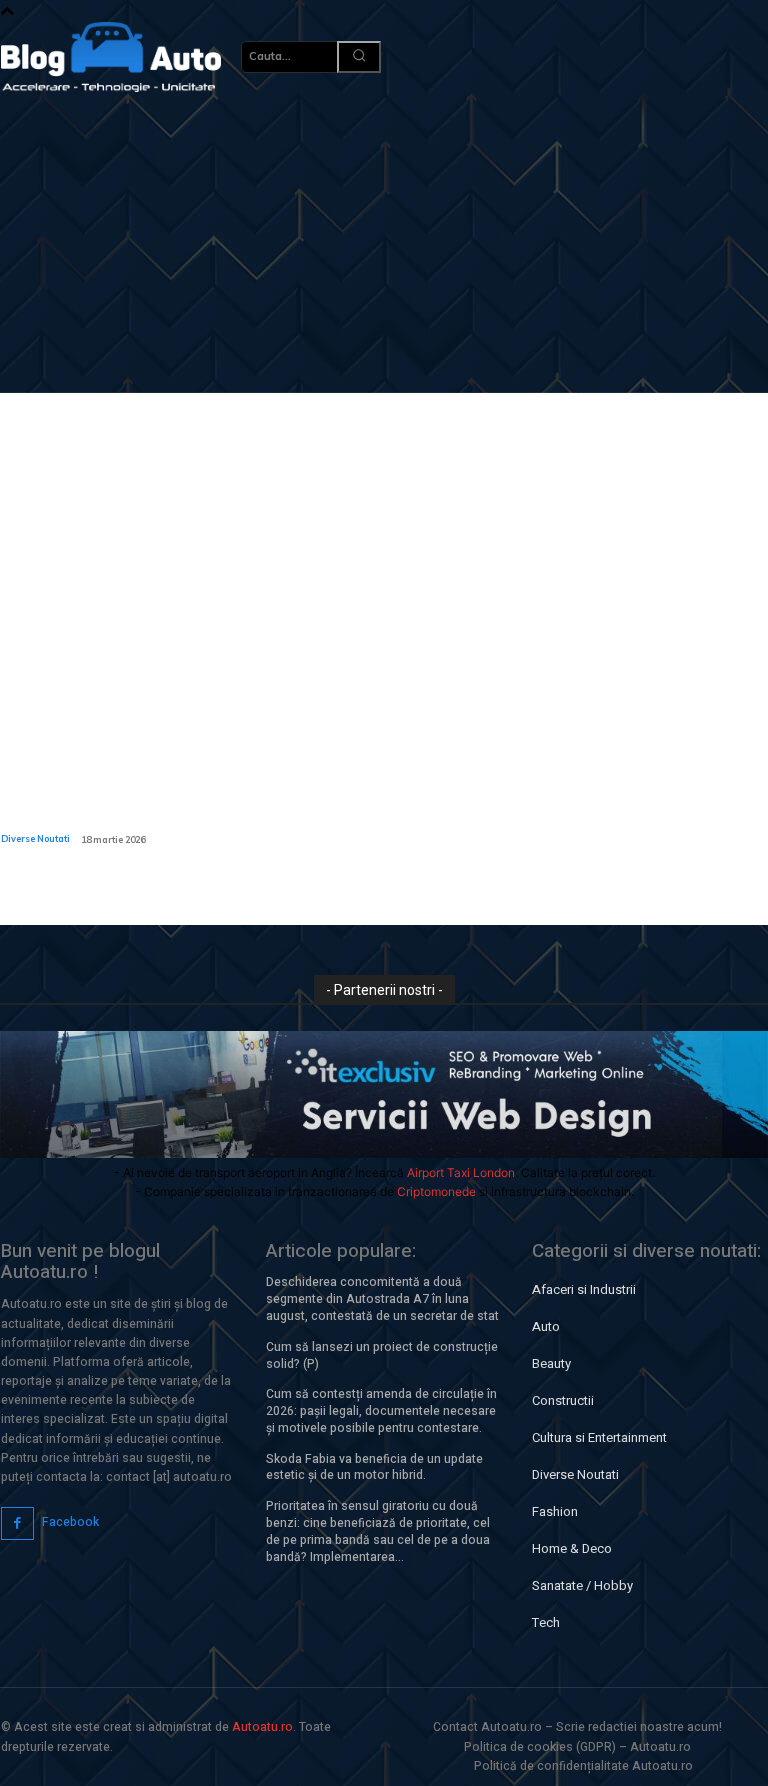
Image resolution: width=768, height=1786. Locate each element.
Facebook (70, 1522)
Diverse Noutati (35, 838)
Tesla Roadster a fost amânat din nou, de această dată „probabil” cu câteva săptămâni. (82, 787)
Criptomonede (436, 1191)
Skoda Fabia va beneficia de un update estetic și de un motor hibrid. (374, 1467)
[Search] (359, 57)
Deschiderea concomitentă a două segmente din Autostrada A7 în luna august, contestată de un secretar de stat (382, 1299)
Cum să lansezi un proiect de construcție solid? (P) (382, 1355)
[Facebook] (17, 1523)
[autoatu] (111, 57)
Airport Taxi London (461, 1172)
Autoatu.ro (262, 1727)
